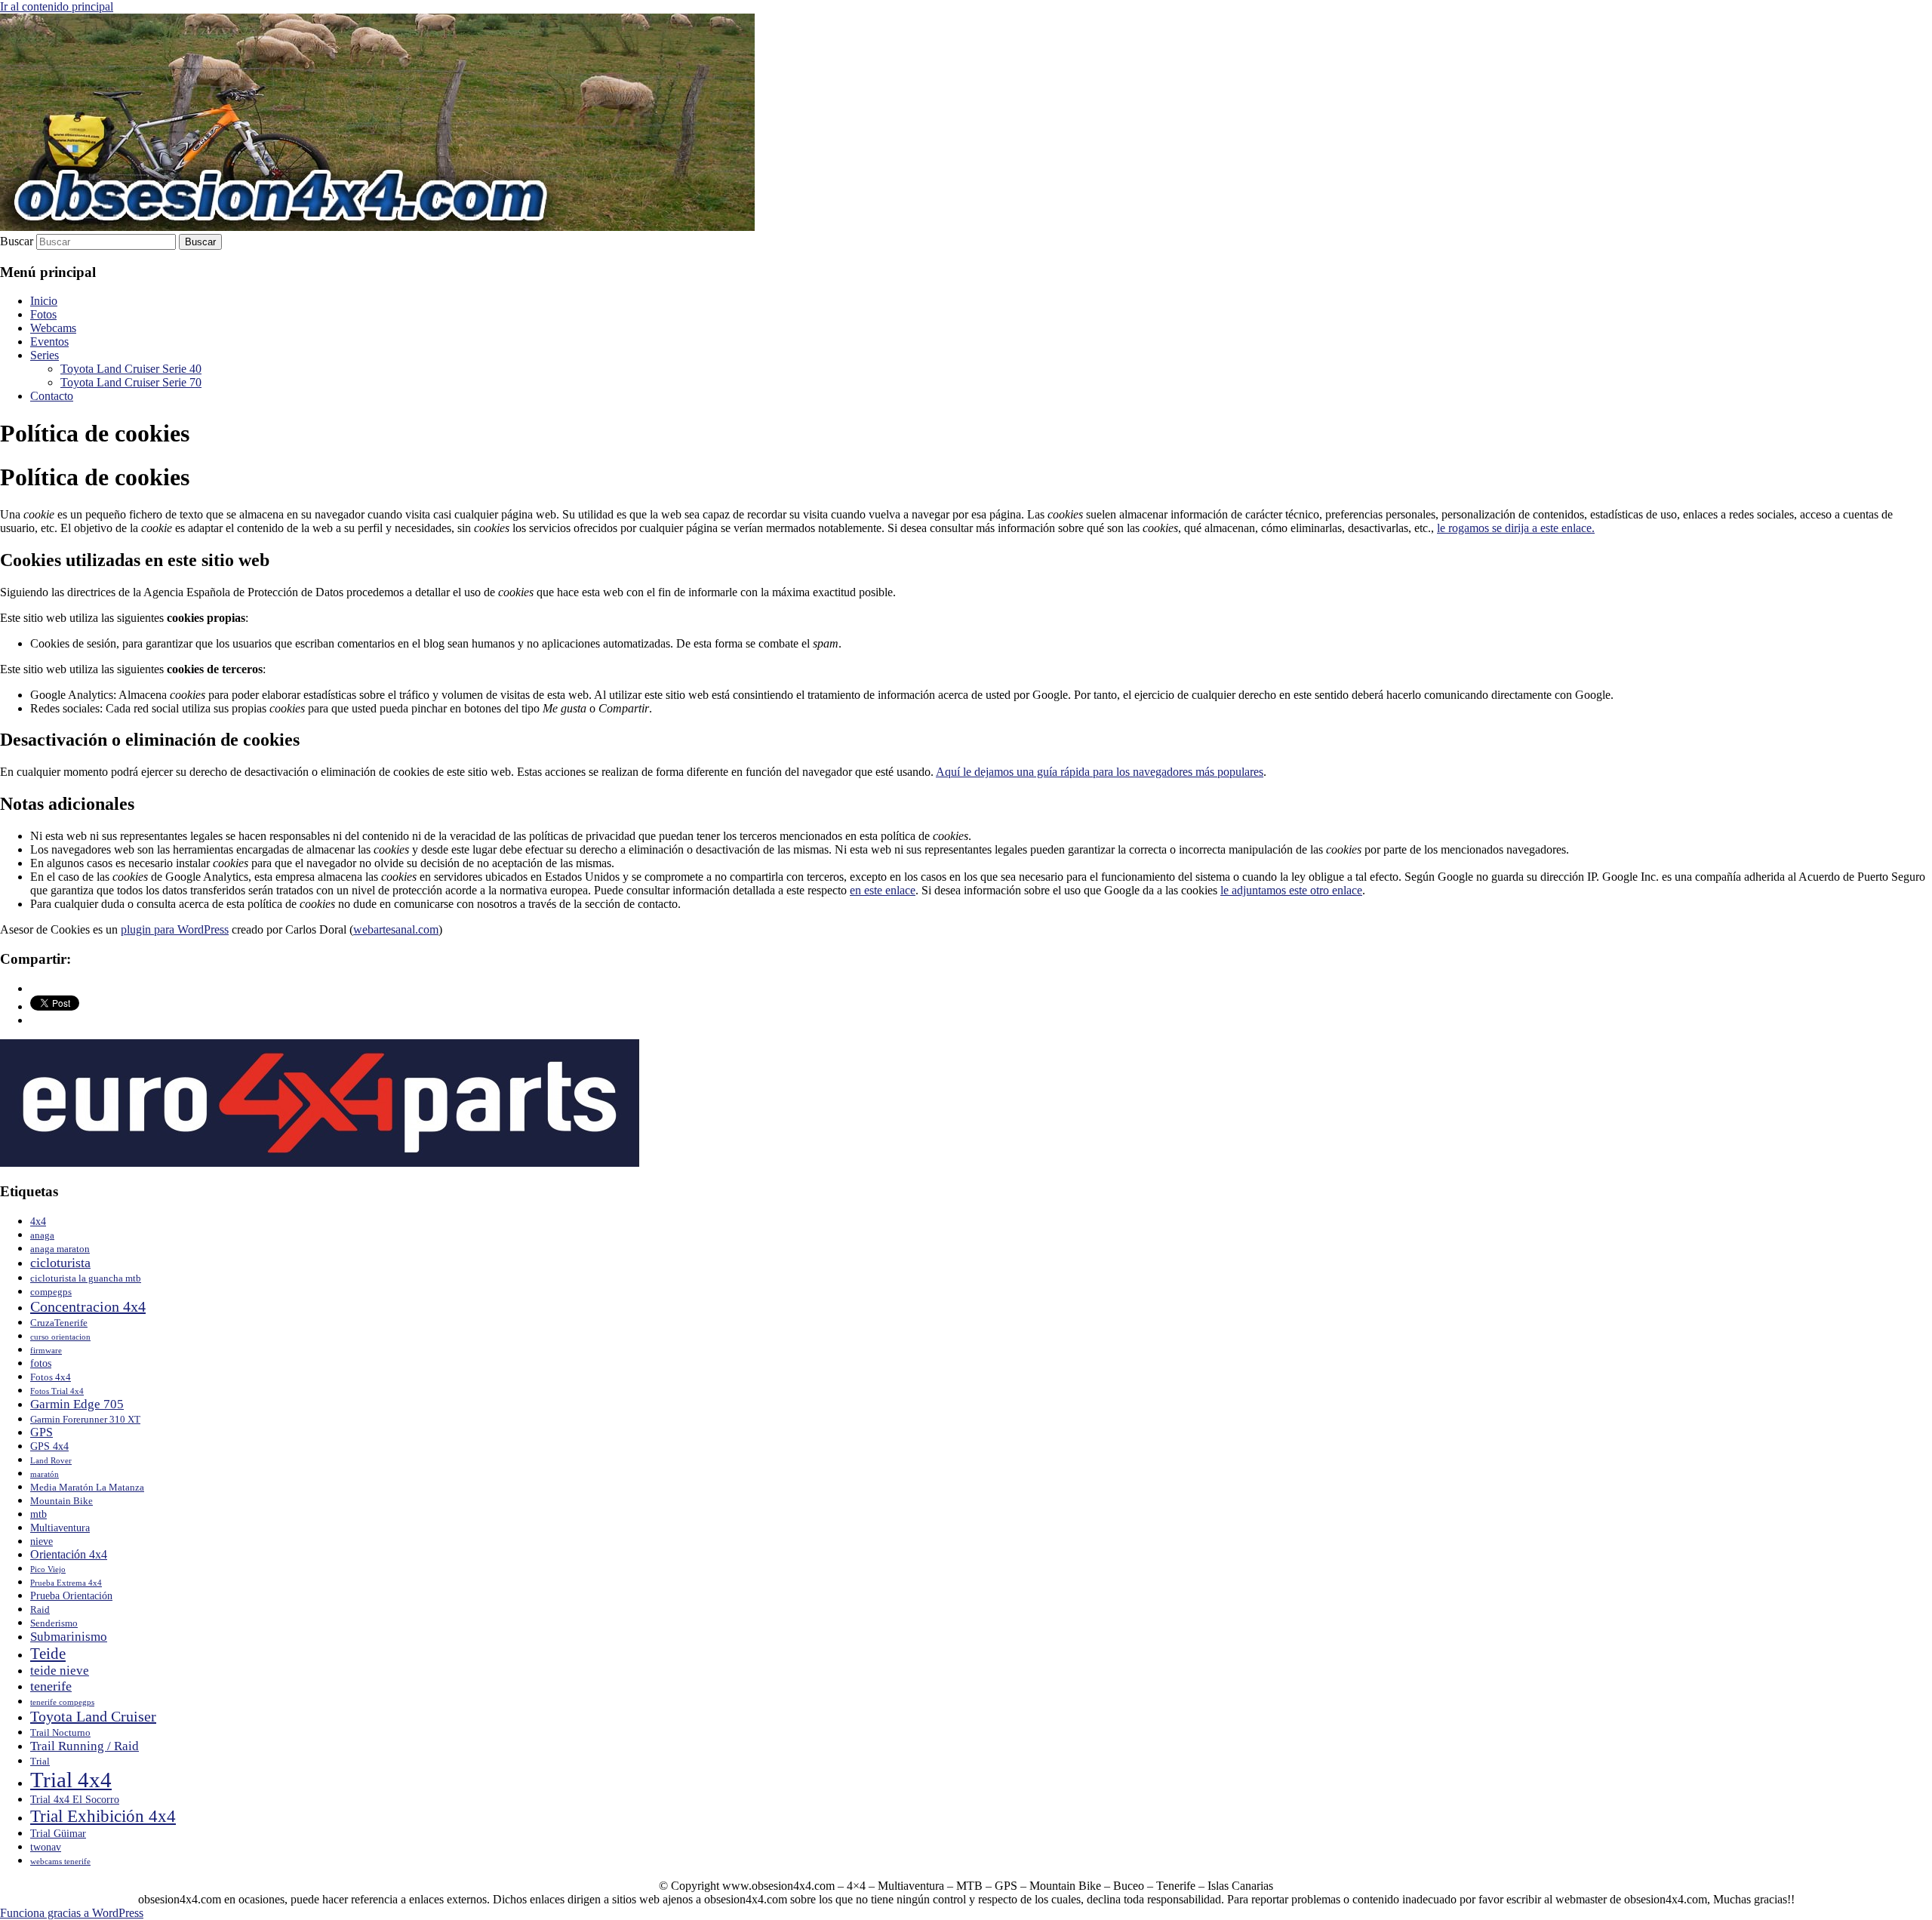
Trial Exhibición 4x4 (103, 1816)
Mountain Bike (62, 1501)
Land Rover (51, 1461)
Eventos (49, 342)
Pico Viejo (48, 1569)
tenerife (51, 1686)
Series (45, 355)
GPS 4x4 (49, 1446)
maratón (45, 1474)
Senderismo (54, 1623)
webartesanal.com (396, 929)
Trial (40, 1762)
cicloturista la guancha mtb (86, 1278)
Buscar (17, 241)
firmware (46, 1351)
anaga (42, 1235)
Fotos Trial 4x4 (57, 1391)
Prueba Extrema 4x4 (66, 1583)
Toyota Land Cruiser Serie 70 (131, 382)
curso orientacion (60, 1337)
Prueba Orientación (71, 1595)
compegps (51, 1292)
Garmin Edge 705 (77, 1404)
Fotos (43, 314)
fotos (41, 1363)
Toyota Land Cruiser (93, 1716)
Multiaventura (60, 1528)
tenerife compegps (62, 1702)
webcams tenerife (60, 1862)
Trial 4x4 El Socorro (75, 1799)
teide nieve (60, 1671)
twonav (46, 1847)
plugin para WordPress (175, 929)
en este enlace (883, 890)
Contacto (52, 396)
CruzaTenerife (59, 1323)
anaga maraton (60, 1249)
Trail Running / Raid (85, 1746)
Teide (48, 1654)
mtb (38, 1514)
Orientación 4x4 (69, 1554)
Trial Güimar (58, 1833)
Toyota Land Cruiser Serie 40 (131, 369)
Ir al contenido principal (57, 6)
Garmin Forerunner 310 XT (85, 1420)
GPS (42, 1432)
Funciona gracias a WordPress (72, 1913)
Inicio (44, 301)
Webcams (53, 328)
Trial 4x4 (71, 1780)
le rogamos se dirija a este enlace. (1516, 528)
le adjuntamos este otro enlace (1291, 890)
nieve (42, 1541)
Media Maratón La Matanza (87, 1488)
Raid (40, 1610)
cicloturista (60, 1263)
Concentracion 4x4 (88, 1306)
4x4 (38, 1221)
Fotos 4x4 (51, 1377)
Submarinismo (69, 1637)
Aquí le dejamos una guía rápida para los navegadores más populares (1100, 772)
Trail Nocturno (60, 1733)
